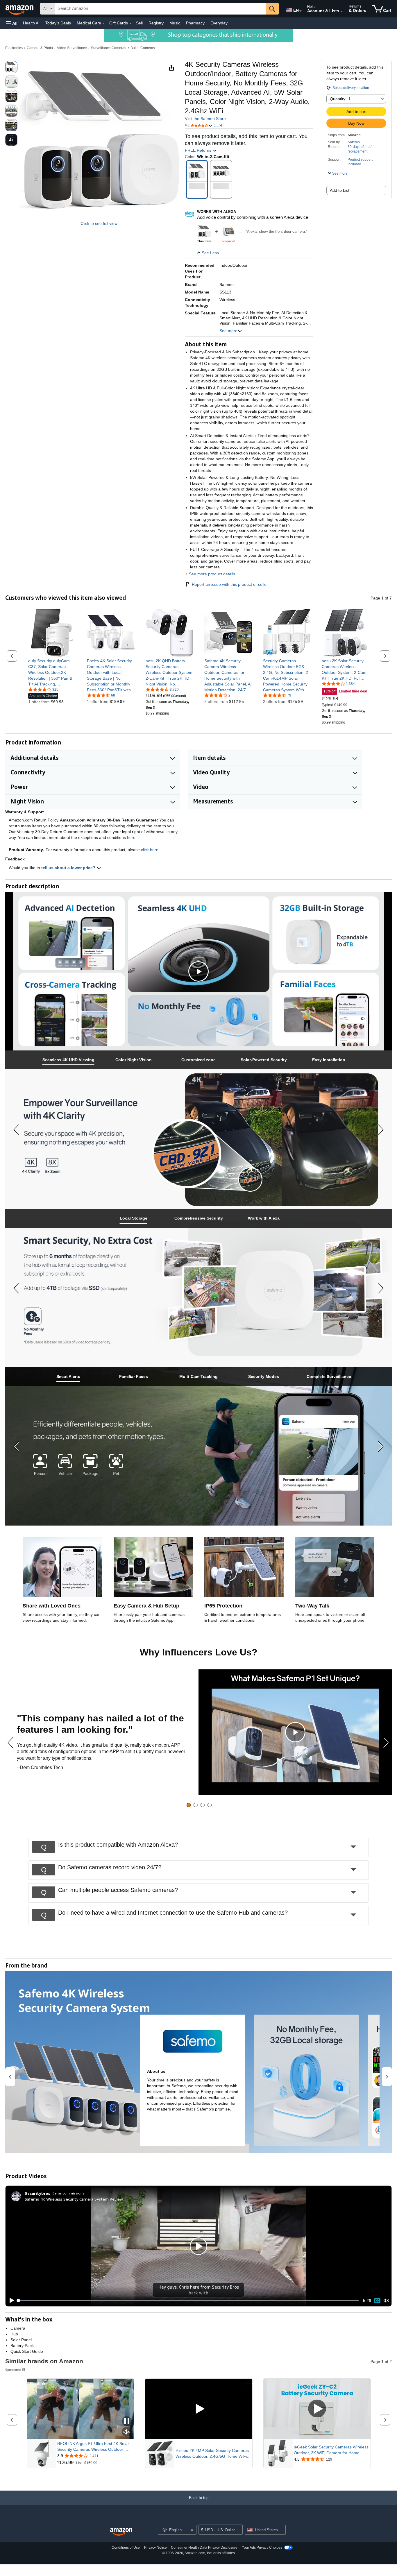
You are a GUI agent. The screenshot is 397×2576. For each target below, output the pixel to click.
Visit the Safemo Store (205, 119)
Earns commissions (68, 2193)
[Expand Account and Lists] (342, 11)
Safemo (354, 142)
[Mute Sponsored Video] (127, 2432)
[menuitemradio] (377, 2300)
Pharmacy (195, 23)
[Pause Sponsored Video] (127, 2422)
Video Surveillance (72, 48)
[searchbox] (160, 9)
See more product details (212, 574)
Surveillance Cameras (109, 48)
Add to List (340, 190)
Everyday (219, 23)
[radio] (11, 67)
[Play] (10, 2301)
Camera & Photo (40, 48)
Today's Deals (58, 23)
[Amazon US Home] (121, 2532)
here (131, 837)
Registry (156, 23)
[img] (229, 231)
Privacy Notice (155, 2548)
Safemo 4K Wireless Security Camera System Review (74, 2199)
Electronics (14, 48)
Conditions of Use (126, 2548)
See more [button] (228, 331)
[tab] (68, 1060)
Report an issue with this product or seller (230, 584)
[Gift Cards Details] (130, 23)
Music (175, 23)
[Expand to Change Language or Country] (301, 11)
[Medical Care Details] (104, 23)
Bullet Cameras (143, 48)
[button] (12, 23)
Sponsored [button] (13, 2370)
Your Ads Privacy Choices (262, 2548)
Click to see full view (99, 223)
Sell (139, 23)
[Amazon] (20, 9)
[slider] (188, 2301)
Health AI (31, 23)
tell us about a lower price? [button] (69, 868)
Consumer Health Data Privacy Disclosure (204, 2548)
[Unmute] (386, 2301)
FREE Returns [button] (199, 150)
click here (150, 850)
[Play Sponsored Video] (199, 2409)
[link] (52, 672)
